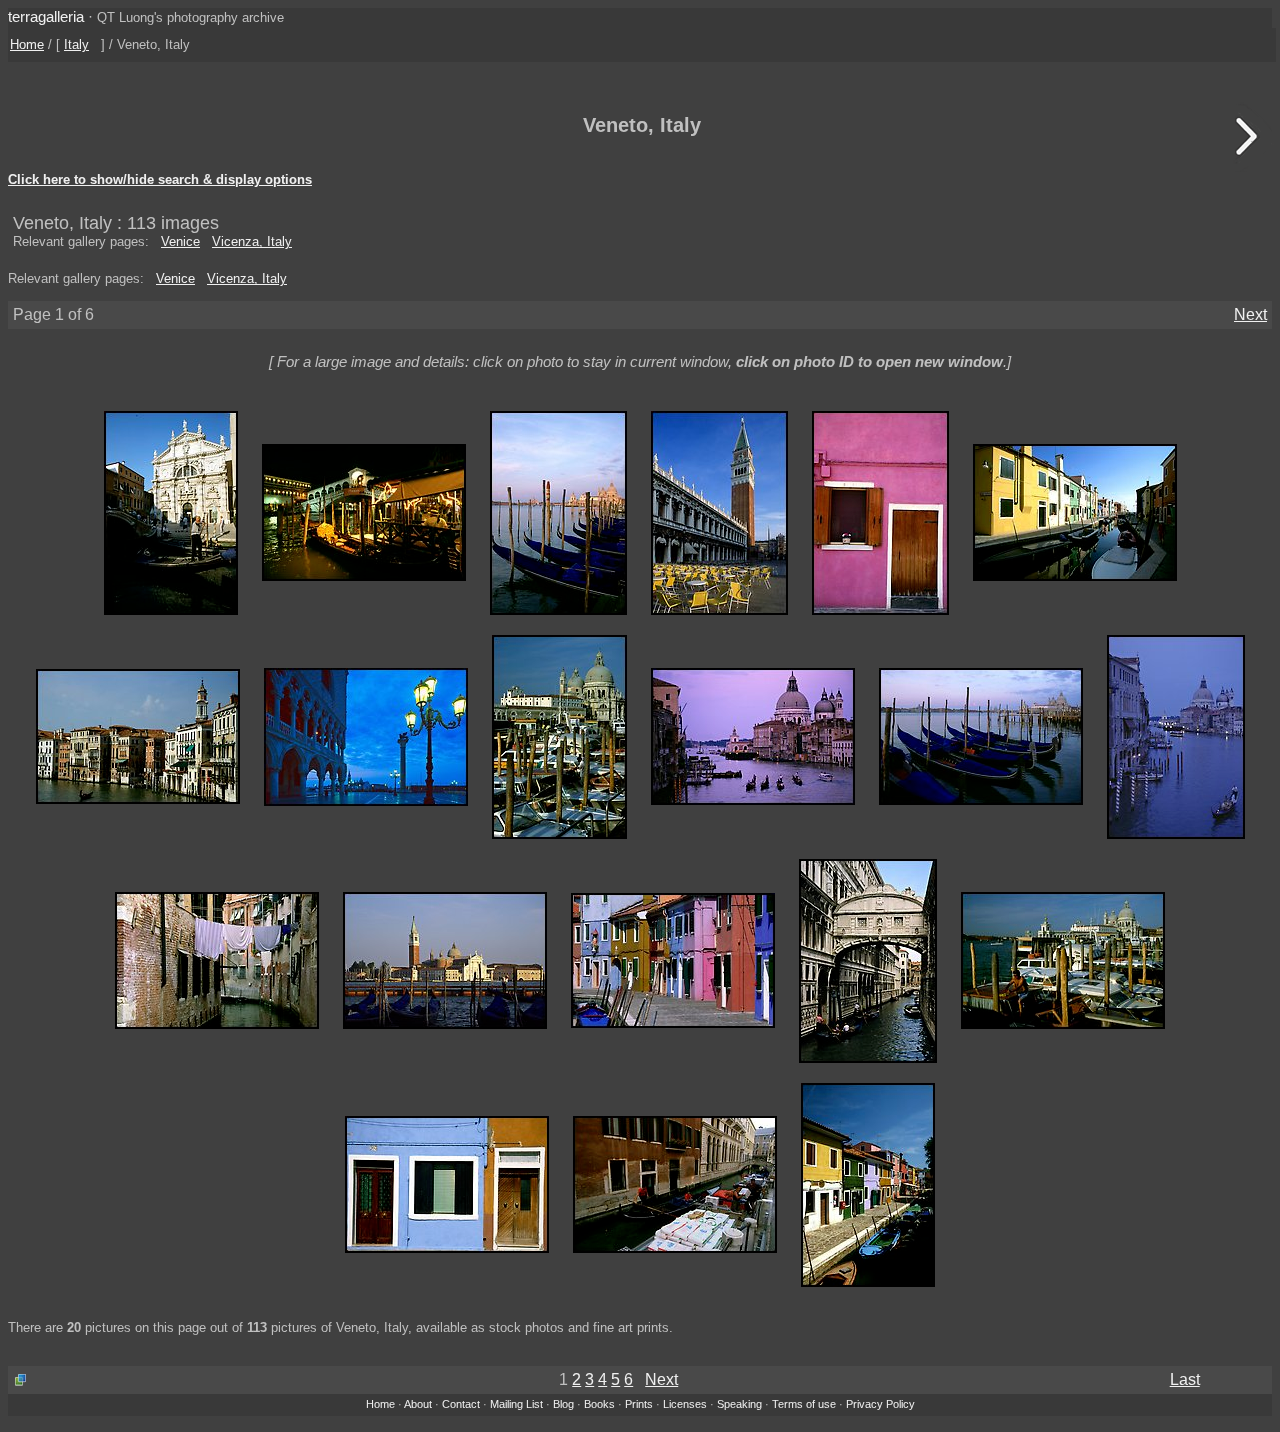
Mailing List (516, 1404)
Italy (76, 44)
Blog (563, 1404)
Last (1185, 1379)
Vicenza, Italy (252, 241)
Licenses (685, 1404)
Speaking (739, 1404)
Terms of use (804, 1404)
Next (1250, 314)
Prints (639, 1404)
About (418, 1404)
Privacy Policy (880, 1404)
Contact (461, 1404)
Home (27, 44)
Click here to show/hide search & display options (160, 180)
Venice (180, 241)
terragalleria (46, 16)
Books (599, 1404)
